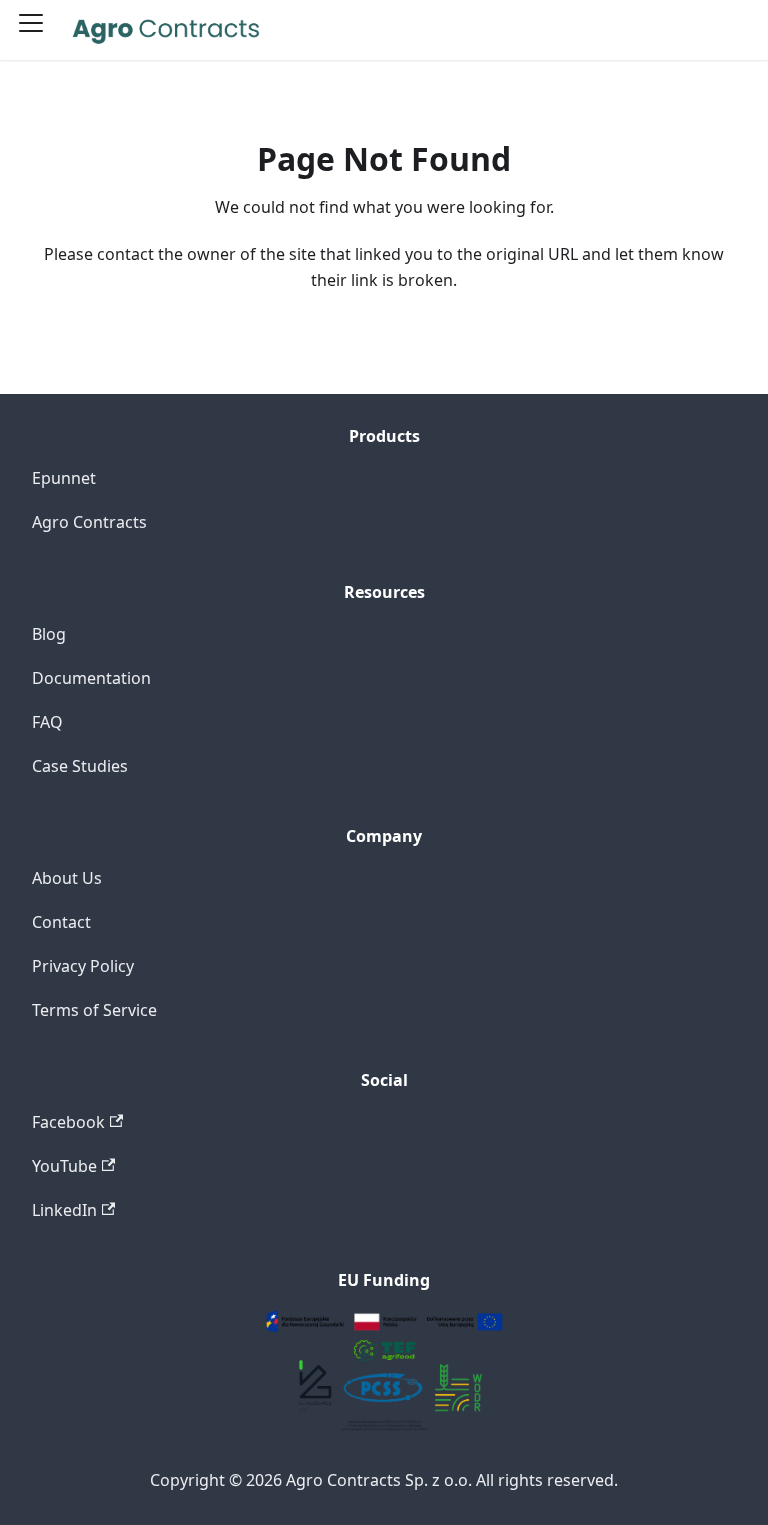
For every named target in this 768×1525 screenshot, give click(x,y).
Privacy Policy (83, 966)
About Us (67, 878)
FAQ (47, 722)
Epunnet (64, 478)
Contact (61, 922)
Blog (49, 634)
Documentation (91, 678)
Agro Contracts (89, 522)
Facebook (68, 1122)
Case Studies (80, 766)
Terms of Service (94, 1010)
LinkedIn (64, 1210)
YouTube (64, 1166)
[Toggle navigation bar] (38, 30)
